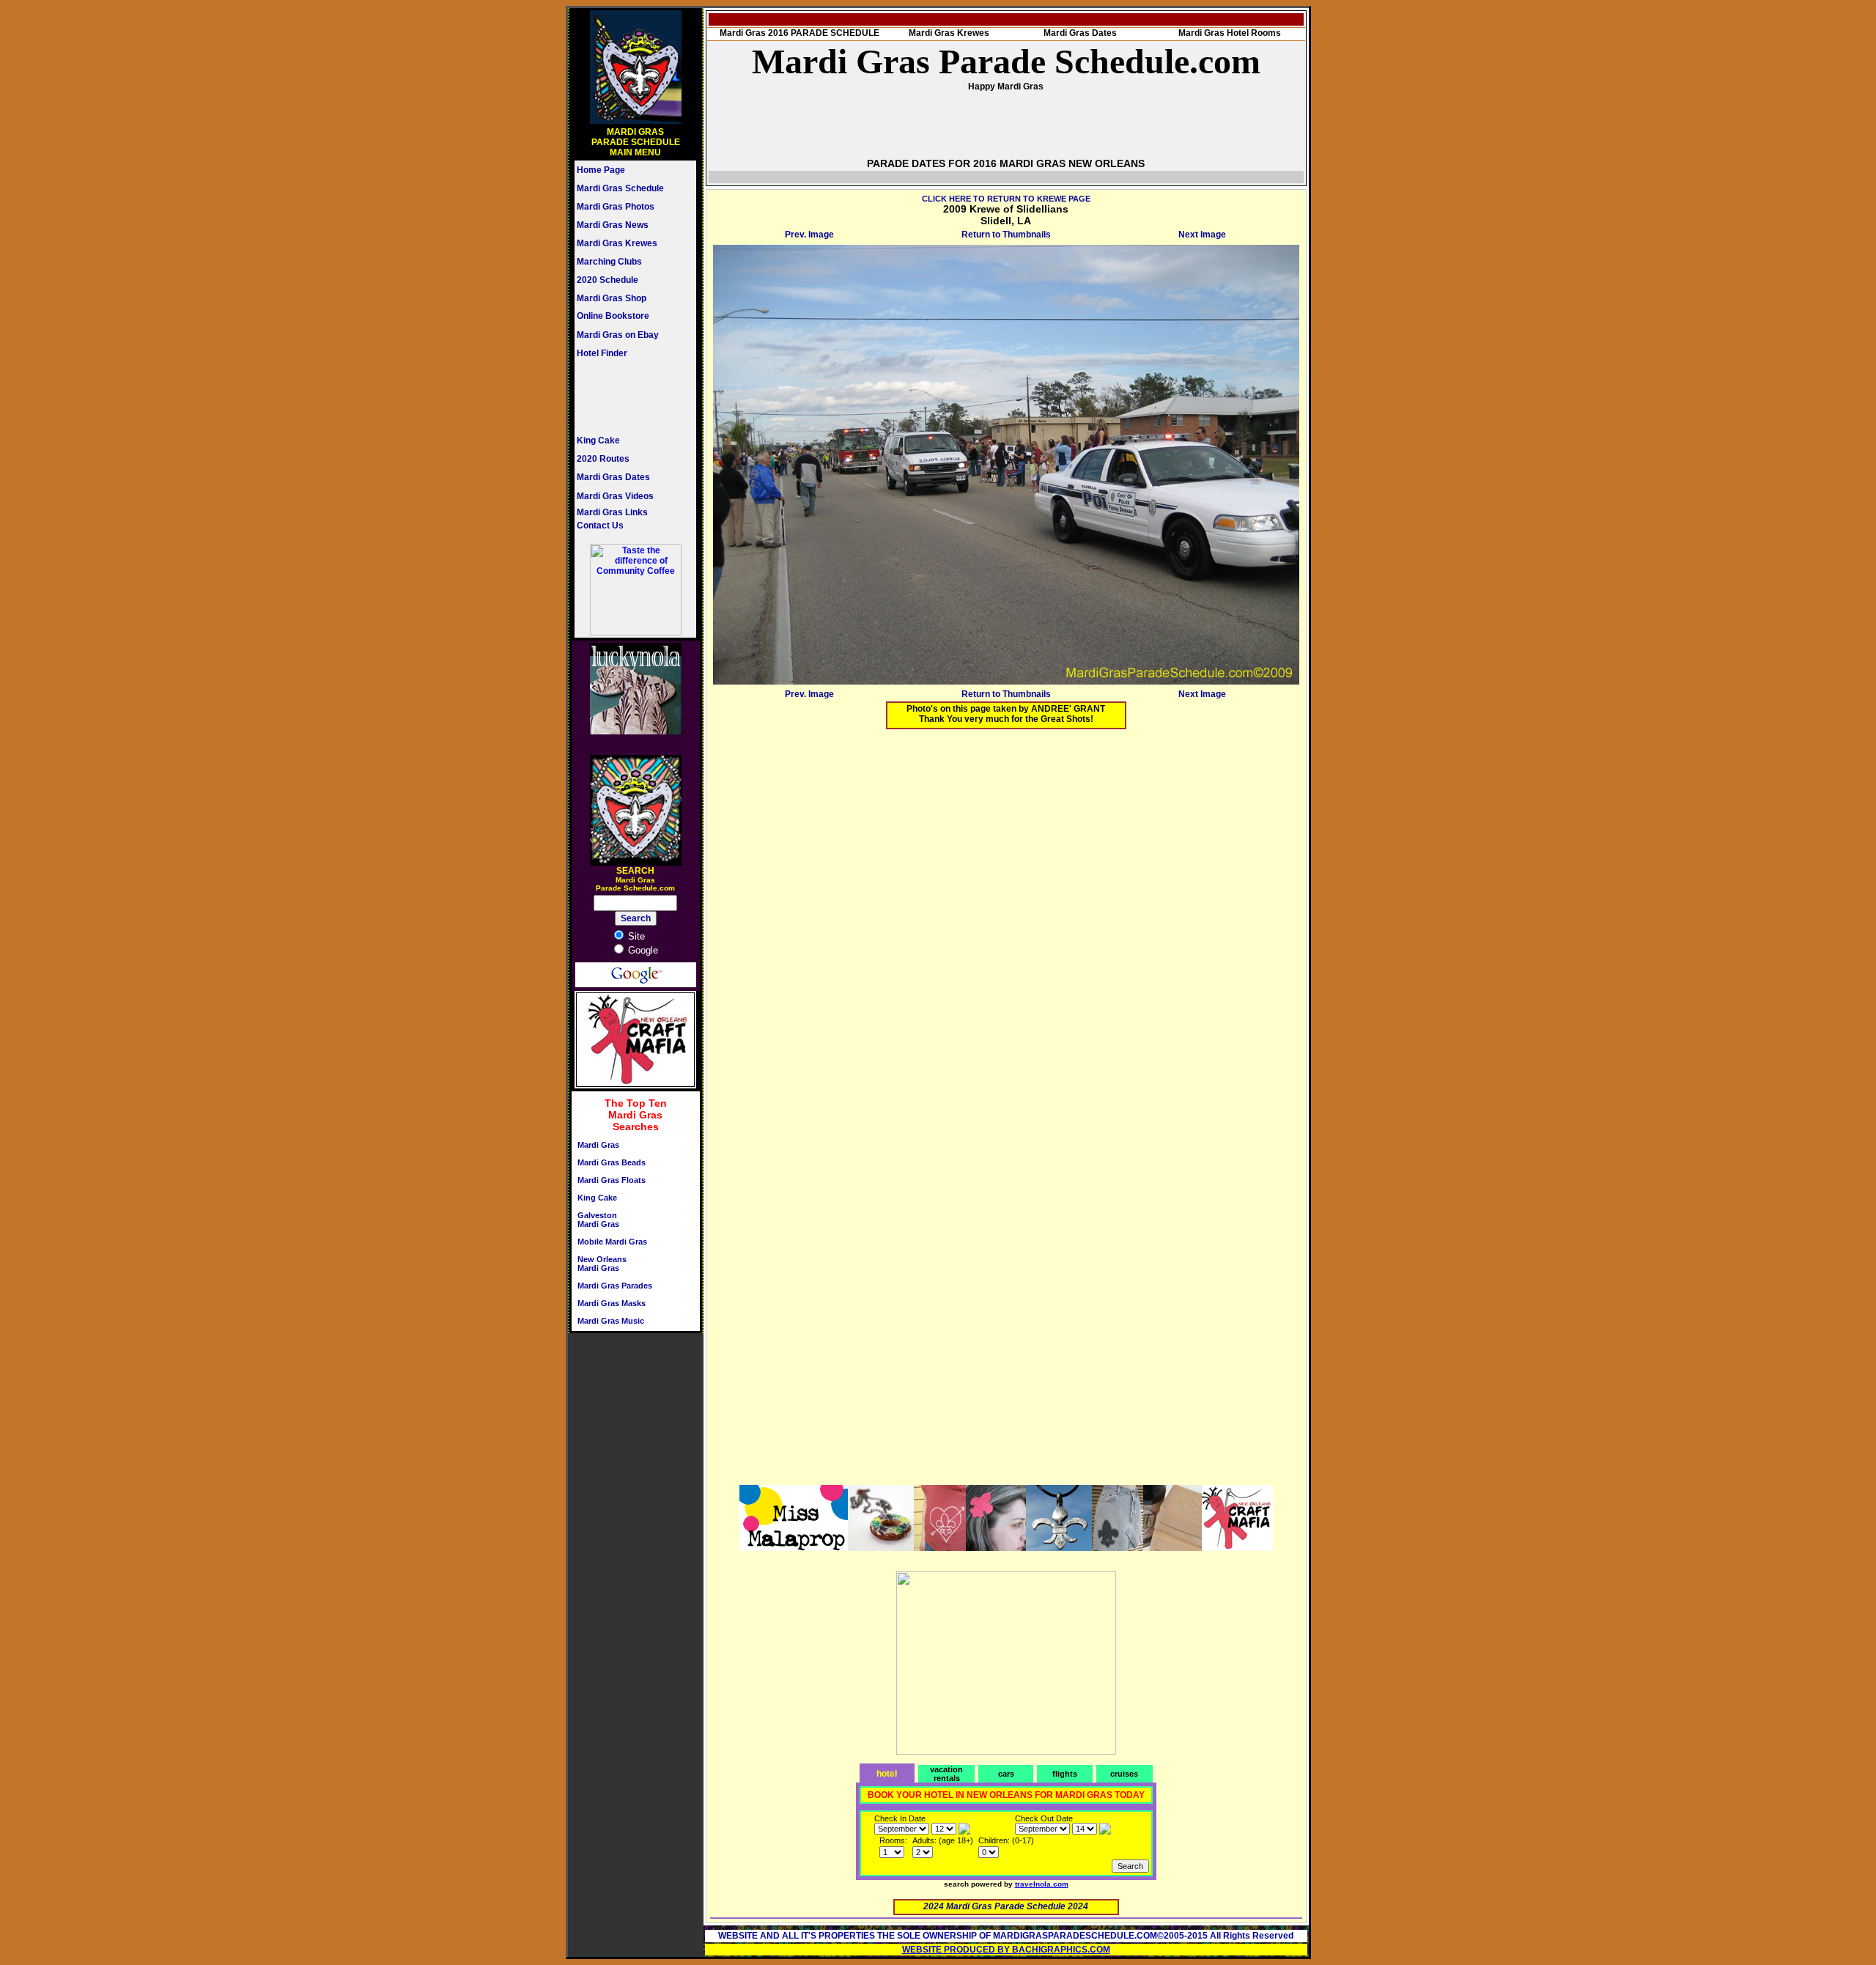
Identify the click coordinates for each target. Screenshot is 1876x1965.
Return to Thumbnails (1006, 235)
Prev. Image (809, 235)
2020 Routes (603, 459)
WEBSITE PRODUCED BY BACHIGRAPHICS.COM (1006, 1950)
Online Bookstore (613, 316)
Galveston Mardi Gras (598, 1220)
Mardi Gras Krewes (617, 243)
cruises (1124, 1774)
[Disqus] (1006, 923)
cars (1006, 1774)
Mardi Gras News (613, 225)
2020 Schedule (608, 280)
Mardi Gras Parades (615, 1286)
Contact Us (600, 526)
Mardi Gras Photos (616, 207)
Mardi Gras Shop (612, 298)
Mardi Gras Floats (612, 1180)
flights (1065, 1774)
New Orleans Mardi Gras (602, 1264)
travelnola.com (1042, 1884)
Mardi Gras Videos (615, 496)
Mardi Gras (598, 1145)
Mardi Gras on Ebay (618, 335)
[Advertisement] (621, 397)
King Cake (598, 440)
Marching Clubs (609, 262)
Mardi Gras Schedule (620, 188)
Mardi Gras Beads (612, 1162)
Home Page (601, 170)
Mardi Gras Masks (612, 1303)
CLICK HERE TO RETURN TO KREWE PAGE (1006, 199)
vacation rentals (946, 1774)
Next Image (1202, 235)
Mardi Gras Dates (613, 477)
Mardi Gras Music (611, 1321)
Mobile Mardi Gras (612, 1242)
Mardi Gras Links (612, 512)
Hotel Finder (602, 353)
